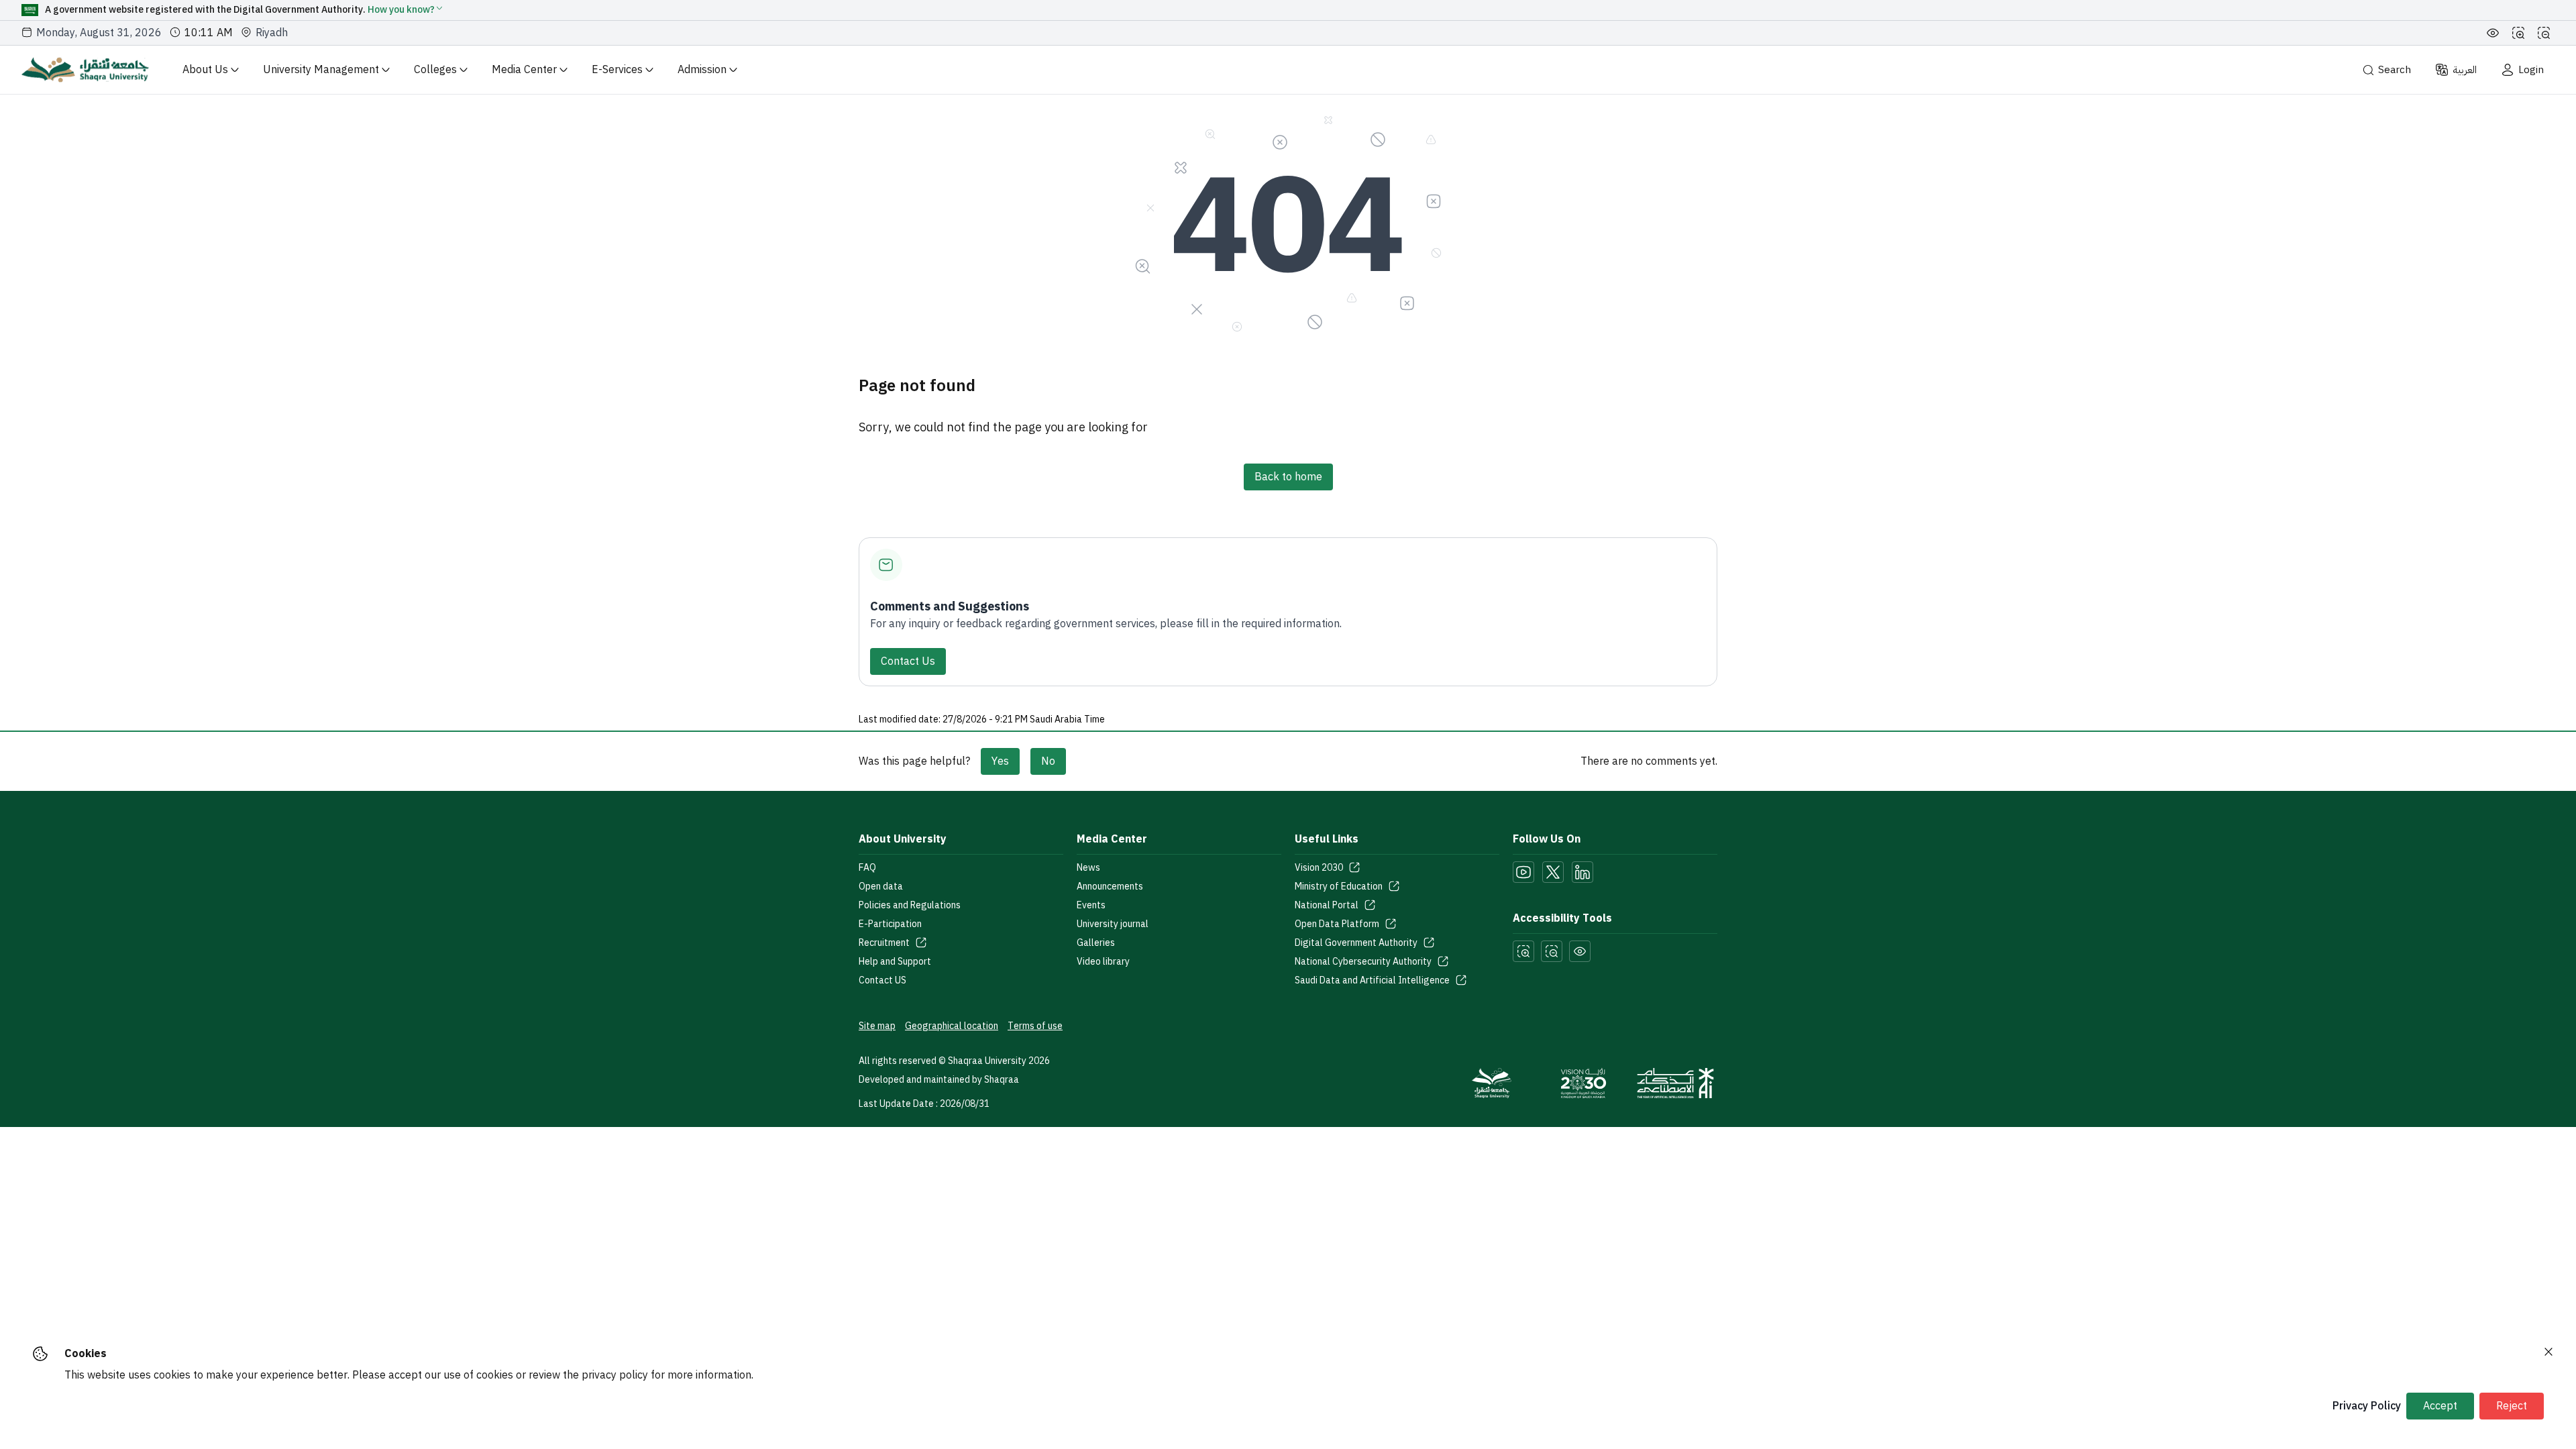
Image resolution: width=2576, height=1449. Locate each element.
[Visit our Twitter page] (1553, 872)
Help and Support (895, 962)
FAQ (867, 868)
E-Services (617, 70)
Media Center (524, 70)
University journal (1113, 924)
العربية (2465, 70)
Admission (702, 70)
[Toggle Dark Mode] (2493, 33)
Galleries (1096, 943)
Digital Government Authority (1356, 943)
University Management (321, 70)
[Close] (2548, 1352)
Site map (877, 1026)
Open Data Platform (1337, 924)
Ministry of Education (1339, 887)
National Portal (1327, 906)
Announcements (1110, 887)
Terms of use (1035, 1026)
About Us (205, 70)
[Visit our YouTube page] (1523, 872)
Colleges (435, 70)
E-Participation (890, 924)
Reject (2512, 1406)
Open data (881, 887)
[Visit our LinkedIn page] (1582, 872)
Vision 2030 (1319, 868)
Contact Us (908, 661)
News (1088, 868)
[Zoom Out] (2544, 33)
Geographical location (952, 1026)
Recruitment (884, 943)
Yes (1000, 761)
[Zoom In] (2518, 33)
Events (1091, 906)
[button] (406, 10)
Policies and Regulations (910, 906)
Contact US (882, 981)
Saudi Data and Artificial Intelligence (1372, 981)
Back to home (1288, 477)
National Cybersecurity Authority (1363, 962)
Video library (1103, 962)
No (1048, 761)
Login (2531, 70)
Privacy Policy (2367, 1406)
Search (2395, 70)
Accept (2440, 1406)
